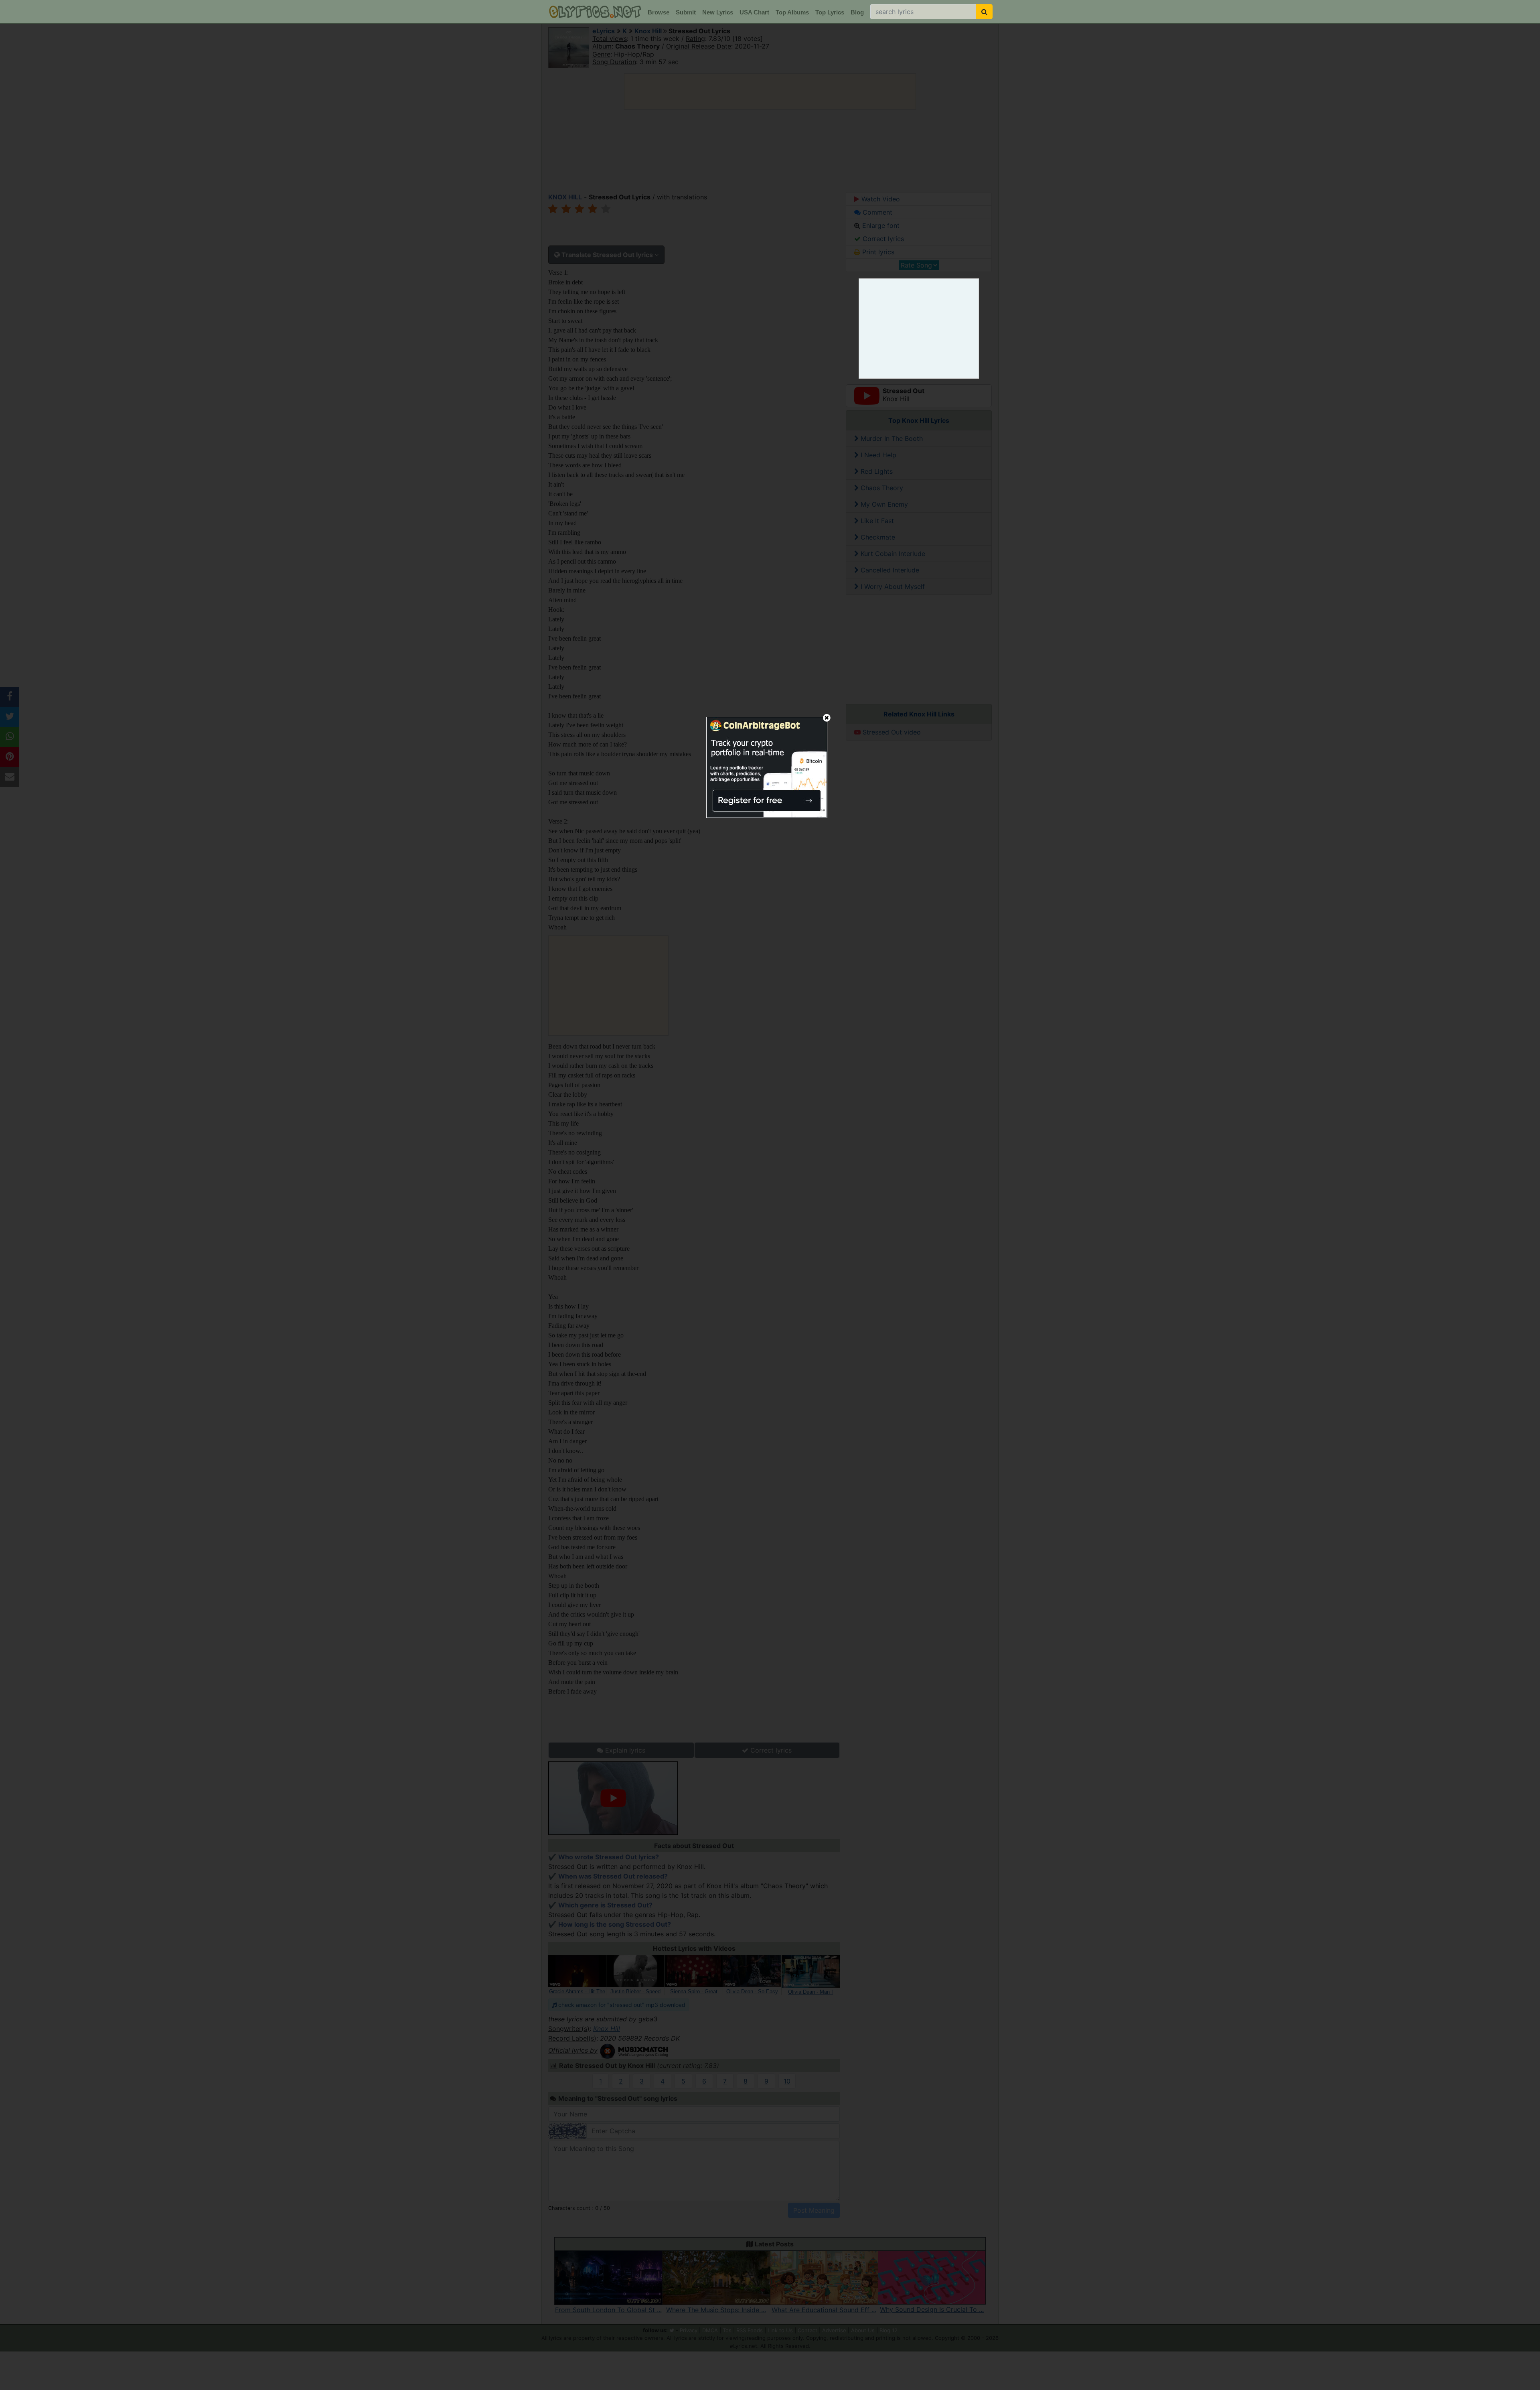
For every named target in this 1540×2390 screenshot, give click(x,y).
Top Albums (792, 12)
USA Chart (754, 12)
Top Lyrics (830, 12)
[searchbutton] (984, 12)
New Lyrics (718, 12)
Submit (686, 12)
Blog (857, 12)
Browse (659, 12)
